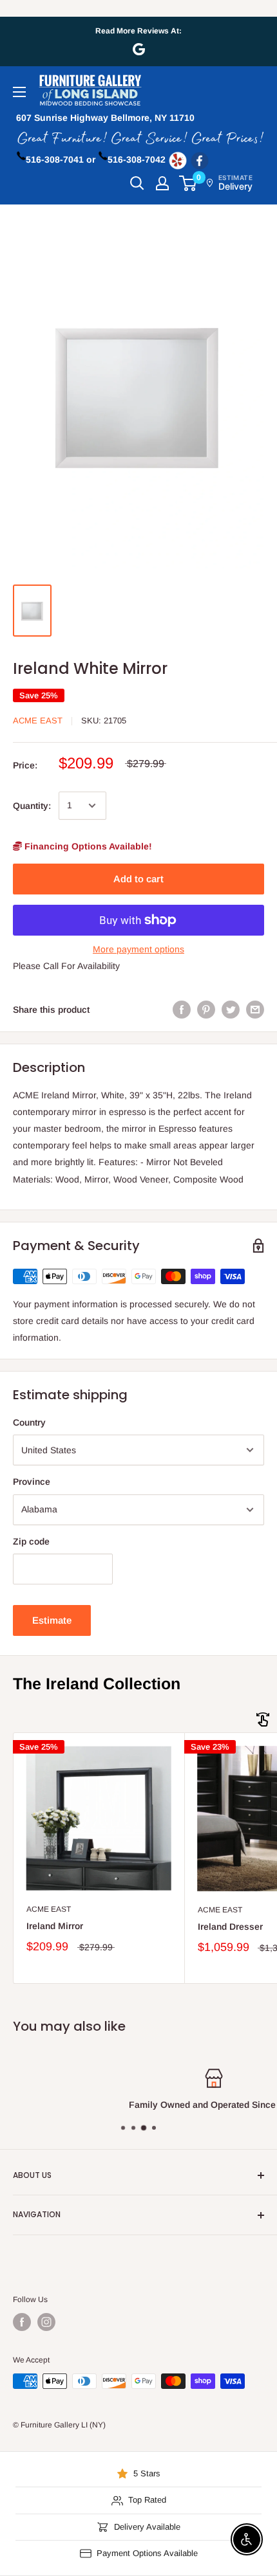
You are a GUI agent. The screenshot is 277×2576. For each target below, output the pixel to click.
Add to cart (138, 879)
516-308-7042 (137, 159)
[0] (188, 183)
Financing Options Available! (87, 846)
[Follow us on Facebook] (22, 2322)
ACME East (38, 721)
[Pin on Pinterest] (206, 1009)
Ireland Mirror (55, 1926)
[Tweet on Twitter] (231, 1009)
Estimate (52, 1620)
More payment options (138, 949)
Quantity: (32, 806)
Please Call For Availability (66, 966)
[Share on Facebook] (182, 1009)
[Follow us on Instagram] (46, 2322)
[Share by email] (255, 1009)
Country (29, 1422)
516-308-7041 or (61, 159)
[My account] (162, 183)
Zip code (31, 1541)
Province (32, 1482)
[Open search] (137, 183)
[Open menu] (19, 92)
